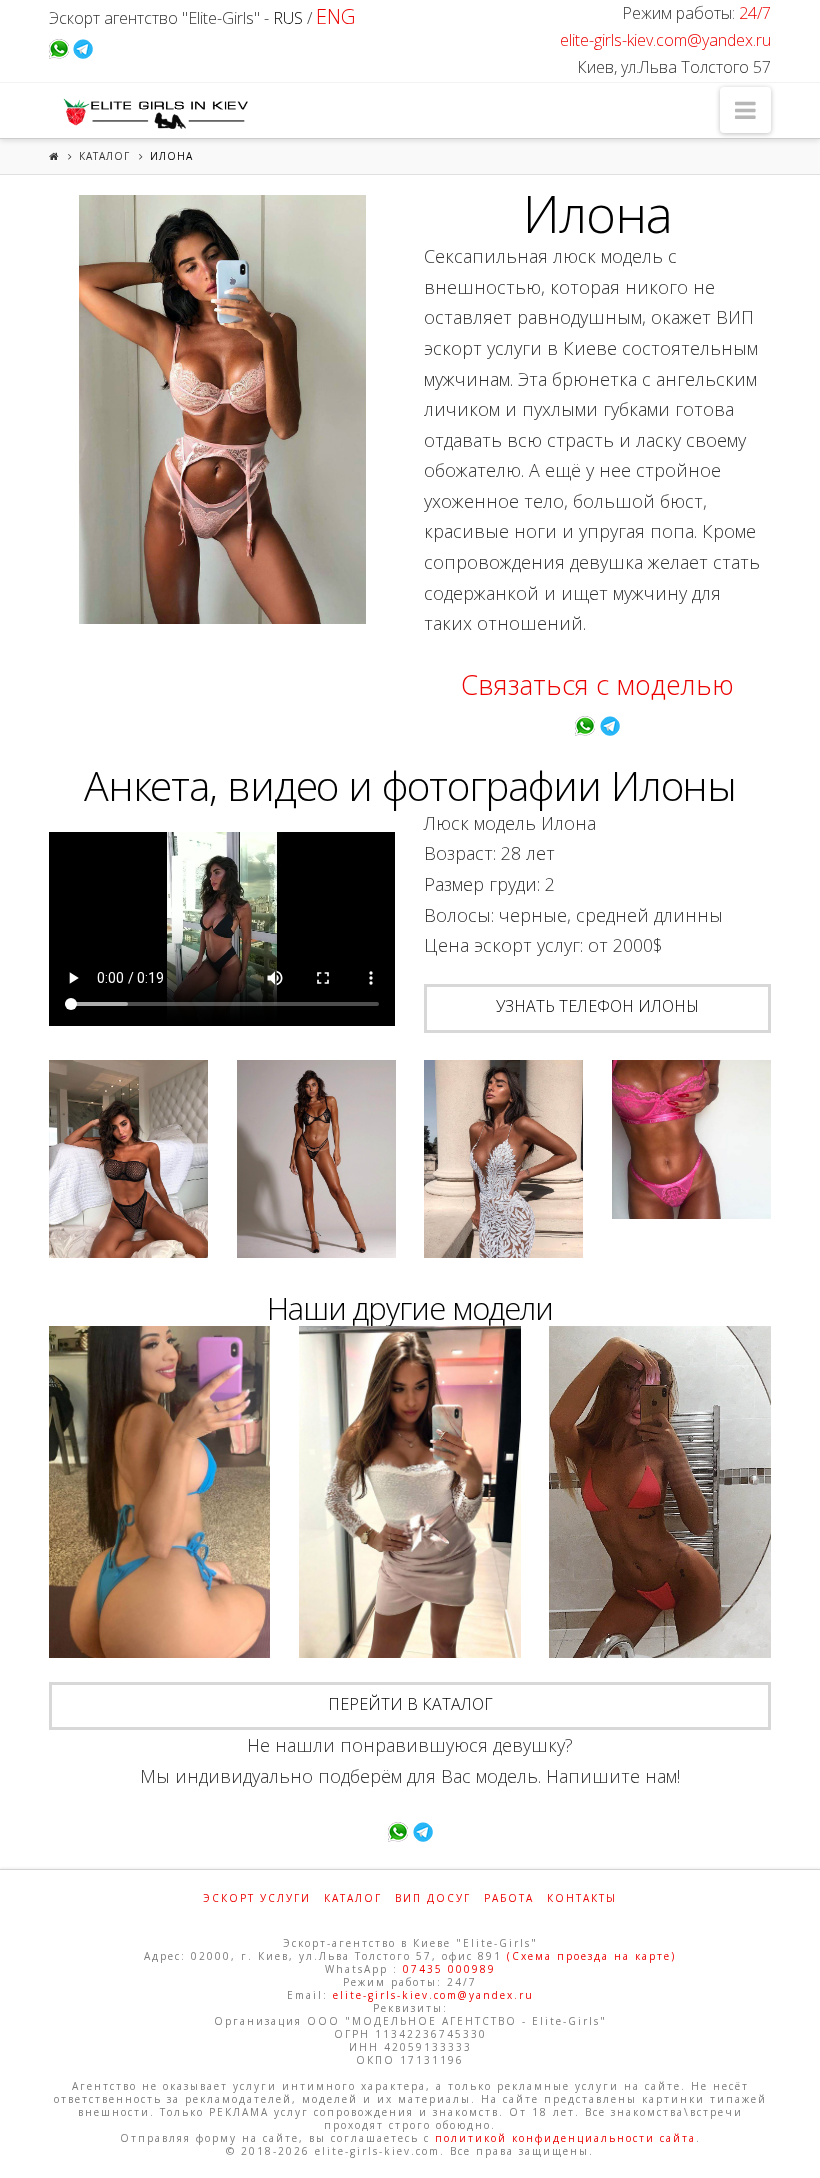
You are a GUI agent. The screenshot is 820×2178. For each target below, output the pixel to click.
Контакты (582, 1898)
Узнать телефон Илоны (597, 1006)
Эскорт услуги (257, 1898)
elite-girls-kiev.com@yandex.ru (665, 40)
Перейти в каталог (410, 1704)
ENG (335, 16)
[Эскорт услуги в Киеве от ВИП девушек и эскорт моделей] (153, 113)
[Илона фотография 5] (691, 1139)
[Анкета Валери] (409, 1492)
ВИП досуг (433, 1898)
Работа (509, 1898)
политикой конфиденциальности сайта (565, 2138)
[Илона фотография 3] (316, 1159)
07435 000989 (449, 1969)
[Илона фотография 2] (128, 1159)
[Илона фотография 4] (503, 1159)
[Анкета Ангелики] (159, 1492)
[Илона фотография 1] (222, 410)
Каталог (104, 156)
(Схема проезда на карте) (591, 1956)
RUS (288, 18)
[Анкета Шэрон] (659, 1492)
